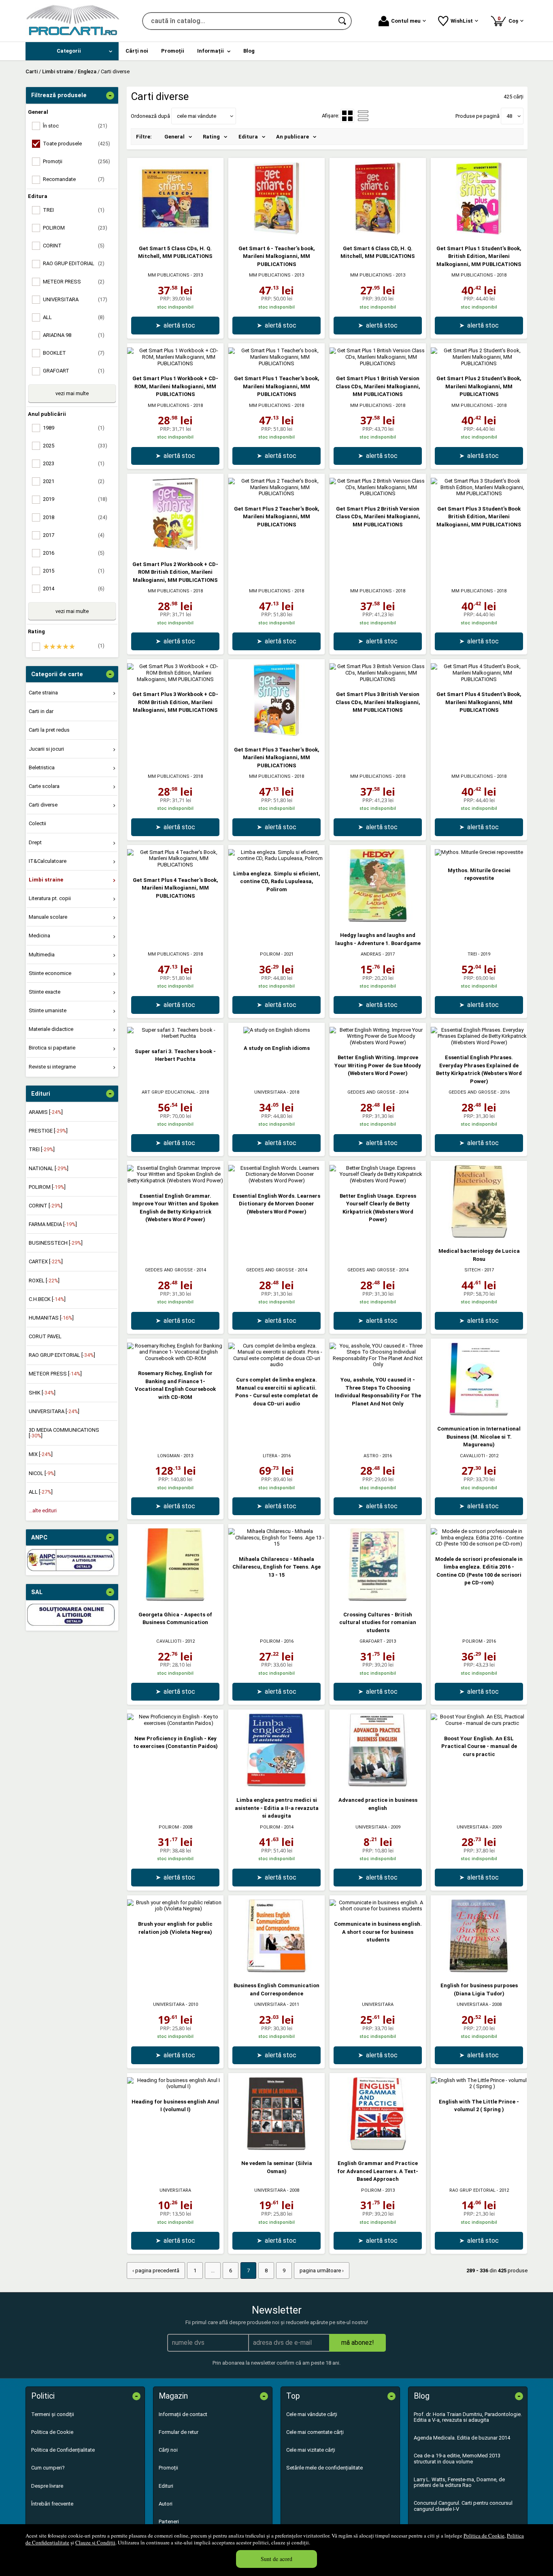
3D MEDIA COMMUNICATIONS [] (64, 1433)
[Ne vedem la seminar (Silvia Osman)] (276, 2148)
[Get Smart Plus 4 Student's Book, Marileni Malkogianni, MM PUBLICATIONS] (479, 679)
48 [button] (509, 116)
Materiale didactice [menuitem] (51, 1029)
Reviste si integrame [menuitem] (52, 1067)
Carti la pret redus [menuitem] (49, 730)
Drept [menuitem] (35, 842)
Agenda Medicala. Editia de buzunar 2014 (462, 2438)
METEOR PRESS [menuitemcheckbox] (74, 282)
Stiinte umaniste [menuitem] (48, 1010)
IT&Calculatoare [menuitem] (48, 861)
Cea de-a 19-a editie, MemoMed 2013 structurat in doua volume (457, 2458)
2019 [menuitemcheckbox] (75, 499)
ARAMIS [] (46, 1112)
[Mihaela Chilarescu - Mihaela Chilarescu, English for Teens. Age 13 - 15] (276, 1544)
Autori (166, 2504)
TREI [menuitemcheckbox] (74, 210)
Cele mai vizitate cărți (311, 2450)
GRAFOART (371, 1641)
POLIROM (270, 954)
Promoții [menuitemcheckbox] (77, 161)
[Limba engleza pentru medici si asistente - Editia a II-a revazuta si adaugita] (276, 1785)
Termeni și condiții (53, 2414)
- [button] (110, 96)
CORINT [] (46, 1206)
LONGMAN (169, 1456)
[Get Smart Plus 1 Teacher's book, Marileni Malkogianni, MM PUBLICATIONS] (276, 363)
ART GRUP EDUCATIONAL (169, 1092)
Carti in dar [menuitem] (41, 711)
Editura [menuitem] (248, 137)
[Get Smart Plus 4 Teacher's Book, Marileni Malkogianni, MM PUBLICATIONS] (175, 865)
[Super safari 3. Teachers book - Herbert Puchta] (175, 1036)
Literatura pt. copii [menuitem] (50, 898)
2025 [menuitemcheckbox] (75, 446)
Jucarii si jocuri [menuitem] (46, 749)
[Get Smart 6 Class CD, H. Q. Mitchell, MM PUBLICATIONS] (378, 233)
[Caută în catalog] (343, 21)
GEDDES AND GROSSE (371, 1092)
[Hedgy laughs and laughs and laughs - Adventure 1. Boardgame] (378, 920)
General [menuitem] (174, 137)
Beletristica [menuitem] (42, 767)
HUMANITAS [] (51, 1318)
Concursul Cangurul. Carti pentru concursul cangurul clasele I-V (463, 2506)
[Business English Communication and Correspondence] (276, 1970)
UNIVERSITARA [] (54, 1411)
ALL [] (41, 1492)
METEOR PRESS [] (55, 1374)
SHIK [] (42, 1393)
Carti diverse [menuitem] (43, 805)
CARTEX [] (46, 1261)
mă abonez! (358, 2343)
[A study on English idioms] (277, 1030)
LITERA (270, 1456)
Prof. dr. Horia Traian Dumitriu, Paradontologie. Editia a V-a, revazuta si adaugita (468, 2417)
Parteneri (169, 2522)
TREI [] (42, 1149)
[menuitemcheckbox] (74, 647)
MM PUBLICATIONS (169, 275)
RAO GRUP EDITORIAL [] (62, 1355)
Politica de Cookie (484, 2536)
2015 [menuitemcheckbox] (74, 571)
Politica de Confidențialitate (63, 2450)
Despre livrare (47, 2486)
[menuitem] (72, 51)
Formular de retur (179, 2432)
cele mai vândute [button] (197, 116)
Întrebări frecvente (52, 2504)
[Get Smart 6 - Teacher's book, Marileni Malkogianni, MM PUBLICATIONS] (276, 233)
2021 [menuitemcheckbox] (74, 481)
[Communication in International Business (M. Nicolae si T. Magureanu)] (479, 1414)
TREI (472, 954)
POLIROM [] (47, 1187)
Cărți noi (168, 2450)
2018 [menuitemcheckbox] (75, 517)
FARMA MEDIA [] (53, 1224)
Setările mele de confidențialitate (324, 2468)
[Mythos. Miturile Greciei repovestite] (479, 852)
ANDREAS (371, 954)
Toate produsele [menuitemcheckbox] (77, 144)
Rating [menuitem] (211, 137)
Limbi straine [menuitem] (46, 880)
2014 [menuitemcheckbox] (74, 589)
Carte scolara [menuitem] (44, 786)
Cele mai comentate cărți (315, 2432)
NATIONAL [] (49, 1168)
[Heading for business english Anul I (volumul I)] (175, 2086)
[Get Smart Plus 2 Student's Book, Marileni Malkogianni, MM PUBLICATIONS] (479, 363)
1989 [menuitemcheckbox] (74, 428)
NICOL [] (42, 1473)
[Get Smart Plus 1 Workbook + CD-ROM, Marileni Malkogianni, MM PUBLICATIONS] (175, 363)
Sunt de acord (276, 2559)
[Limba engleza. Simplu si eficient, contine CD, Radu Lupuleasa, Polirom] (276, 858)
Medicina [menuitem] (39, 936)
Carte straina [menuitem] (43, 693)
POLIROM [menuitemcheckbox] (75, 228)
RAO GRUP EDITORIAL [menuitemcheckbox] (74, 263)
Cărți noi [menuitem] (137, 51)
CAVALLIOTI (472, 1456)
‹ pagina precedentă (156, 2270)
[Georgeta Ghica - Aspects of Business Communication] (175, 1599)
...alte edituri (43, 1510)
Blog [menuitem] (249, 51)
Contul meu (406, 21)
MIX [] (41, 1454)
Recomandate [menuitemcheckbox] (74, 179)
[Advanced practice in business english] (378, 1785)
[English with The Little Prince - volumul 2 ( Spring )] (479, 2086)
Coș (509, 20)
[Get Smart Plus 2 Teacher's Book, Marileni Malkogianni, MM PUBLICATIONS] (276, 493)
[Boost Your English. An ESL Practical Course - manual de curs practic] (479, 1723)
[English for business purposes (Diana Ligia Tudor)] (479, 1970)
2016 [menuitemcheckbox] (74, 553)
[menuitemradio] (363, 116)
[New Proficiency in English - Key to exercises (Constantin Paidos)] (175, 1723)
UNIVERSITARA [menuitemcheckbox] (75, 299)
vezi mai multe (72, 393)
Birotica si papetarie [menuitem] (52, 1048)
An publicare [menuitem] (292, 137)
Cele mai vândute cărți (312, 2414)
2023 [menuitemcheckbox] (74, 463)
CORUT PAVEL (45, 1336)
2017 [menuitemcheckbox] (74, 535)
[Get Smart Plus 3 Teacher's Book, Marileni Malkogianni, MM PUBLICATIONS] (276, 734)
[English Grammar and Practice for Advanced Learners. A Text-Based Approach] (378, 2148)
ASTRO (371, 1456)
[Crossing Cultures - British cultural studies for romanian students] (378, 1599)
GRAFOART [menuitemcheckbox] (74, 371)
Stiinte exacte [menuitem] (45, 992)
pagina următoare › (322, 2270)
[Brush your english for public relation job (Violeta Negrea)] (175, 1909)
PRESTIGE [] (48, 1131)
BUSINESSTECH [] (56, 1243)
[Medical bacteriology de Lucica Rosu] (479, 1236)
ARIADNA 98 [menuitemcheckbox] (74, 335)
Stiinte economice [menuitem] (50, 973)
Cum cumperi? (48, 2468)
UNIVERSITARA (270, 1092)
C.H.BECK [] (47, 1299)
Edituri (166, 2486)
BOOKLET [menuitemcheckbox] (74, 353)
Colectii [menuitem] (37, 823)
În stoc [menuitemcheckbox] (75, 126)
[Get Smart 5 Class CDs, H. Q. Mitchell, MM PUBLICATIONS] (175, 233)
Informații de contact (183, 2414)
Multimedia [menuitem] (42, 955)
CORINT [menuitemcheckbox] (74, 246)
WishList (462, 21)
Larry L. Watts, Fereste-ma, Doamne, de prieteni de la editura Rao (459, 2482)
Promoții (168, 2468)
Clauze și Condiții (95, 2542)
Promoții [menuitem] (173, 51)
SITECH (472, 1270)
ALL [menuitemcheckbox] (74, 317)
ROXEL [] (44, 1281)
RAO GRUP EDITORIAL (472, 2190)
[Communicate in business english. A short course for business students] (378, 1909)
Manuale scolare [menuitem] (48, 917)
